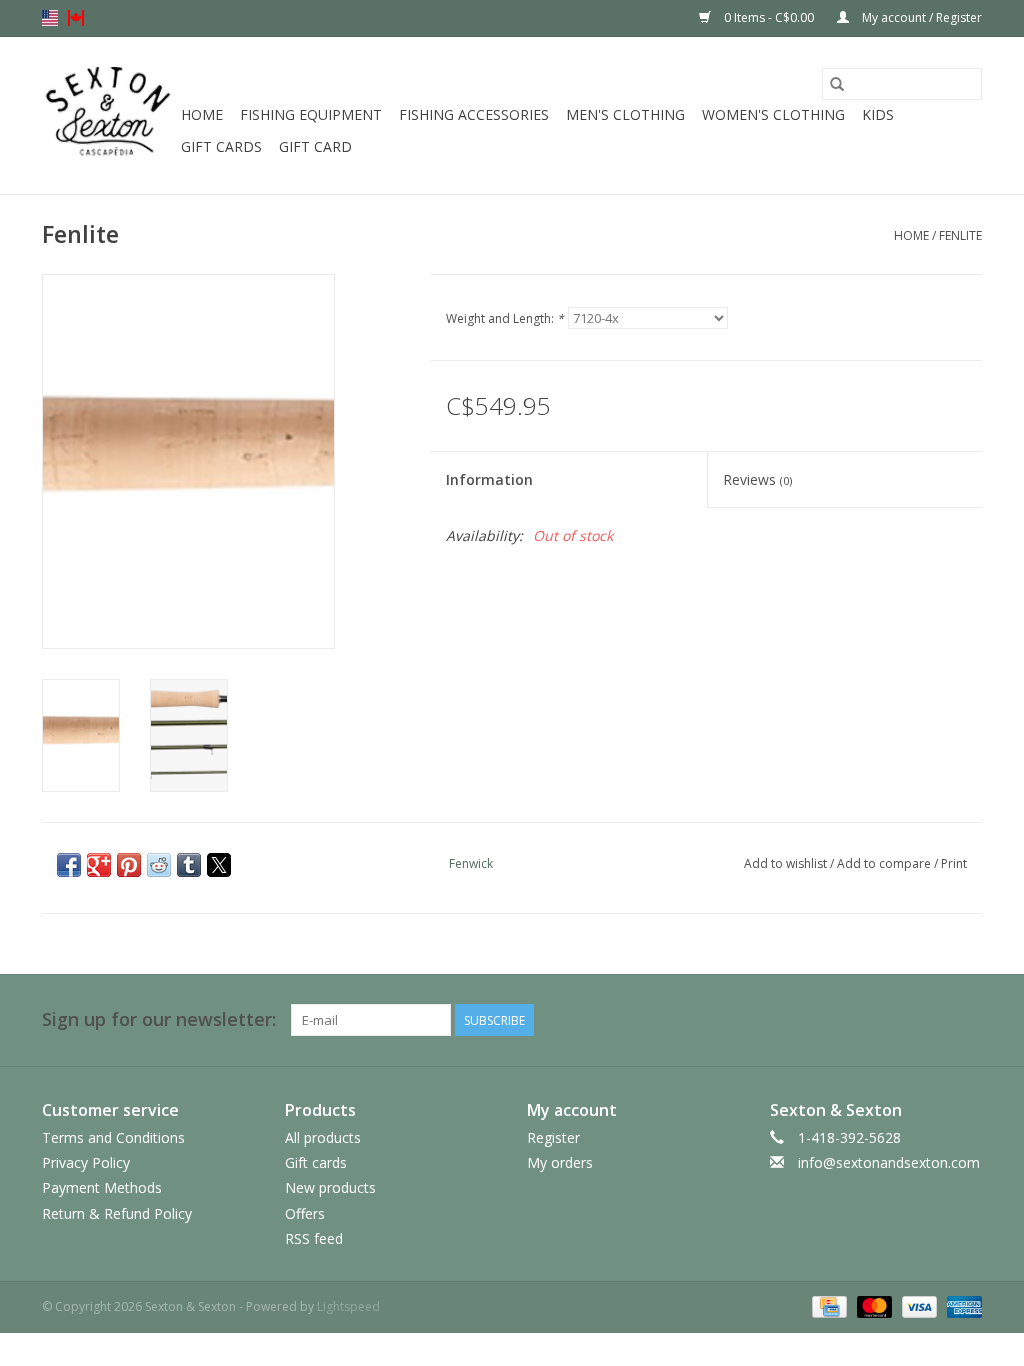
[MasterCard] (872, 1305)
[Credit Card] (827, 1305)
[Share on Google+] (99, 865)
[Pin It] (129, 865)
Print (954, 863)
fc (76, 18)
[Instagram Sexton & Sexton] (966, 1020)
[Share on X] (219, 865)
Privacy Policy (86, 1162)
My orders (560, 1162)
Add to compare (885, 863)
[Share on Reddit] (159, 865)
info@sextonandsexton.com (889, 1162)
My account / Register (920, 17)
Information (489, 479)
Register (553, 1137)
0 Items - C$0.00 (769, 17)
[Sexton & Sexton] (108, 115)
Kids (878, 114)
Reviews (757, 479)
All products (323, 1137)
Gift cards (221, 146)
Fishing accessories (474, 114)
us (50, 18)
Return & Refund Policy (117, 1213)
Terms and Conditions (113, 1137)
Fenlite (960, 235)
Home (202, 114)
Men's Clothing (625, 114)
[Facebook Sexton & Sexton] (930, 1020)
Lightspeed (348, 1306)
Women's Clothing (773, 114)
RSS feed (314, 1238)
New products (330, 1187)
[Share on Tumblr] (189, 865)
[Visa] (917, 1305)
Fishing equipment (311, 114)
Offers (305, 1213)
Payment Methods (102, 1187)
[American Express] (961, 1305)
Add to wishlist (787, 863)
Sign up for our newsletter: (159, 1019)
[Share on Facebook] (69, 865)
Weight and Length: (505, 318)
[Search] (837, 84)
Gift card (315, 146)
